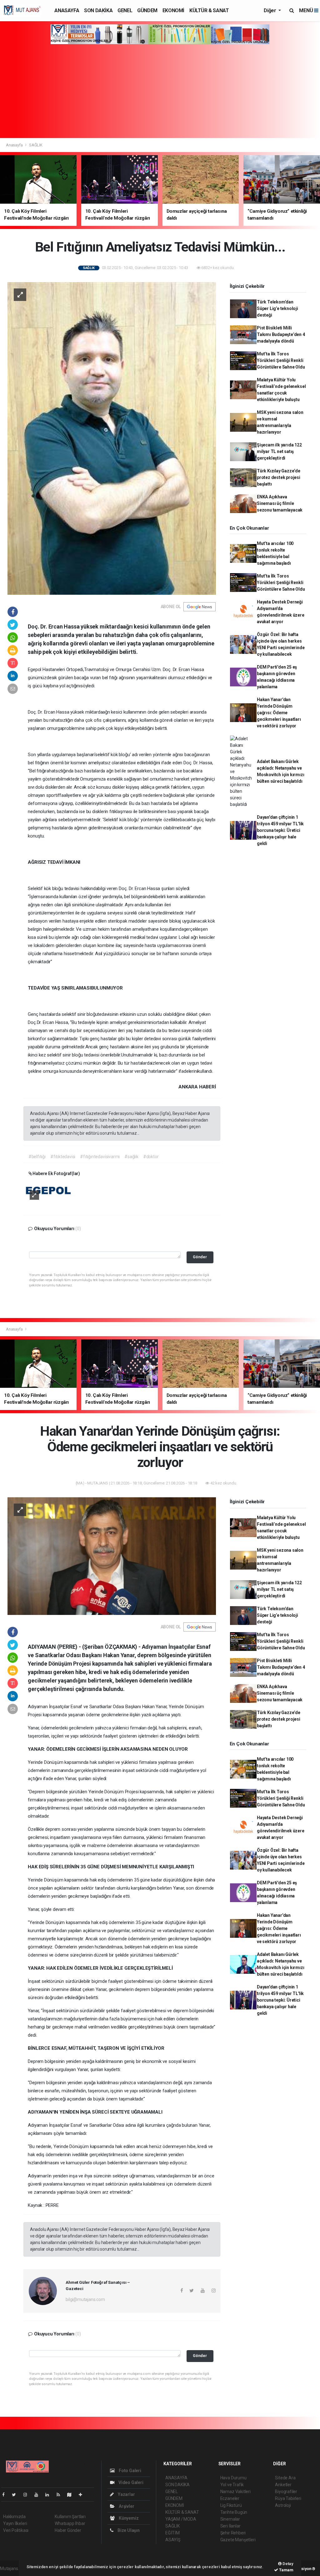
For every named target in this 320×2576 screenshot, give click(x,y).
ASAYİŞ (173, 2540)
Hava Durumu (233, 2478)
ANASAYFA (67, 10)
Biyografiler (286, 2492)
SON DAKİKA (98, 10)
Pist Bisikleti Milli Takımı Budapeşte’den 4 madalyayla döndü (281, 334)
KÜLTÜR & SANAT (209, 10)
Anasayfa (15, 145)
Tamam (286, 2570)
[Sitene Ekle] (83, 2495)
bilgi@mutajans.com (85, 2299)
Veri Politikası (16, 2530)
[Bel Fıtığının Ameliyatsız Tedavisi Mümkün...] (112, 438)
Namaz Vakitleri (235, 2492)
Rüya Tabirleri (288, 2498)
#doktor (151, 1157)
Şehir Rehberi (233, 2533)
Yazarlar (126, 2494)
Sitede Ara (285, 2478)
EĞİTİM (172, 2533)
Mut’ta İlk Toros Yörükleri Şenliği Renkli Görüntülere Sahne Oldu (281, 360)
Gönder (200, 1257)
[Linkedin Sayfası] (50, 2495)
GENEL (125, 10)
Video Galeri (130, 2482)
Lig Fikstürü (231, 2505)
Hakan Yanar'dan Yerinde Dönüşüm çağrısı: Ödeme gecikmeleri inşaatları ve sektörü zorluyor (279, 713)
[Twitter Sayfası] (16, 2495)
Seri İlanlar (230, 2526)
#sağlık (131, 1157)
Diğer (270, 10)
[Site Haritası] (72, 2495)
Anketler (283, 2485)
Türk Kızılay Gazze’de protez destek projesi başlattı (279, 477)
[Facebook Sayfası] (6, 2495)
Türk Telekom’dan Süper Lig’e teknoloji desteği (277, 308)
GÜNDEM (147, 10)
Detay (287, 2564)
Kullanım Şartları (70, 2517)
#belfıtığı (37, 1157)
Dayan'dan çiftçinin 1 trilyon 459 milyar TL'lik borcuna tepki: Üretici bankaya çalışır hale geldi (280, 830)
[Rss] (61, 2495)
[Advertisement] (160, 91)
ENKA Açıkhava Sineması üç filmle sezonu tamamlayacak (280, 503)
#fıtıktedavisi (63, 1157)
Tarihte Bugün (234, 2512)
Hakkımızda (14, 2517)
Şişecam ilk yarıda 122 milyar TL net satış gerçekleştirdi (279, 451)
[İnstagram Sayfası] (28, 2495)
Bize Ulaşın (128, 2530)
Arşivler (126, 2506)
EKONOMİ (173, 10)
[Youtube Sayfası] (39, 2495)
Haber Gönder (68, 2530)
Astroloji (283, 2505)
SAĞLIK (36, 145)
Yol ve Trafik (232, 2485)
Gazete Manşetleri (238, 2540)
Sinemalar (230, 2519)
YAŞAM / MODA (181, 2519)
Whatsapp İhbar (70, 2523)
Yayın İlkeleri (15, 2523)
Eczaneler (230, 2498)
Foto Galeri (130, 2471)
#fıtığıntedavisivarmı (100, 1157)
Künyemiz (128, 2518)
